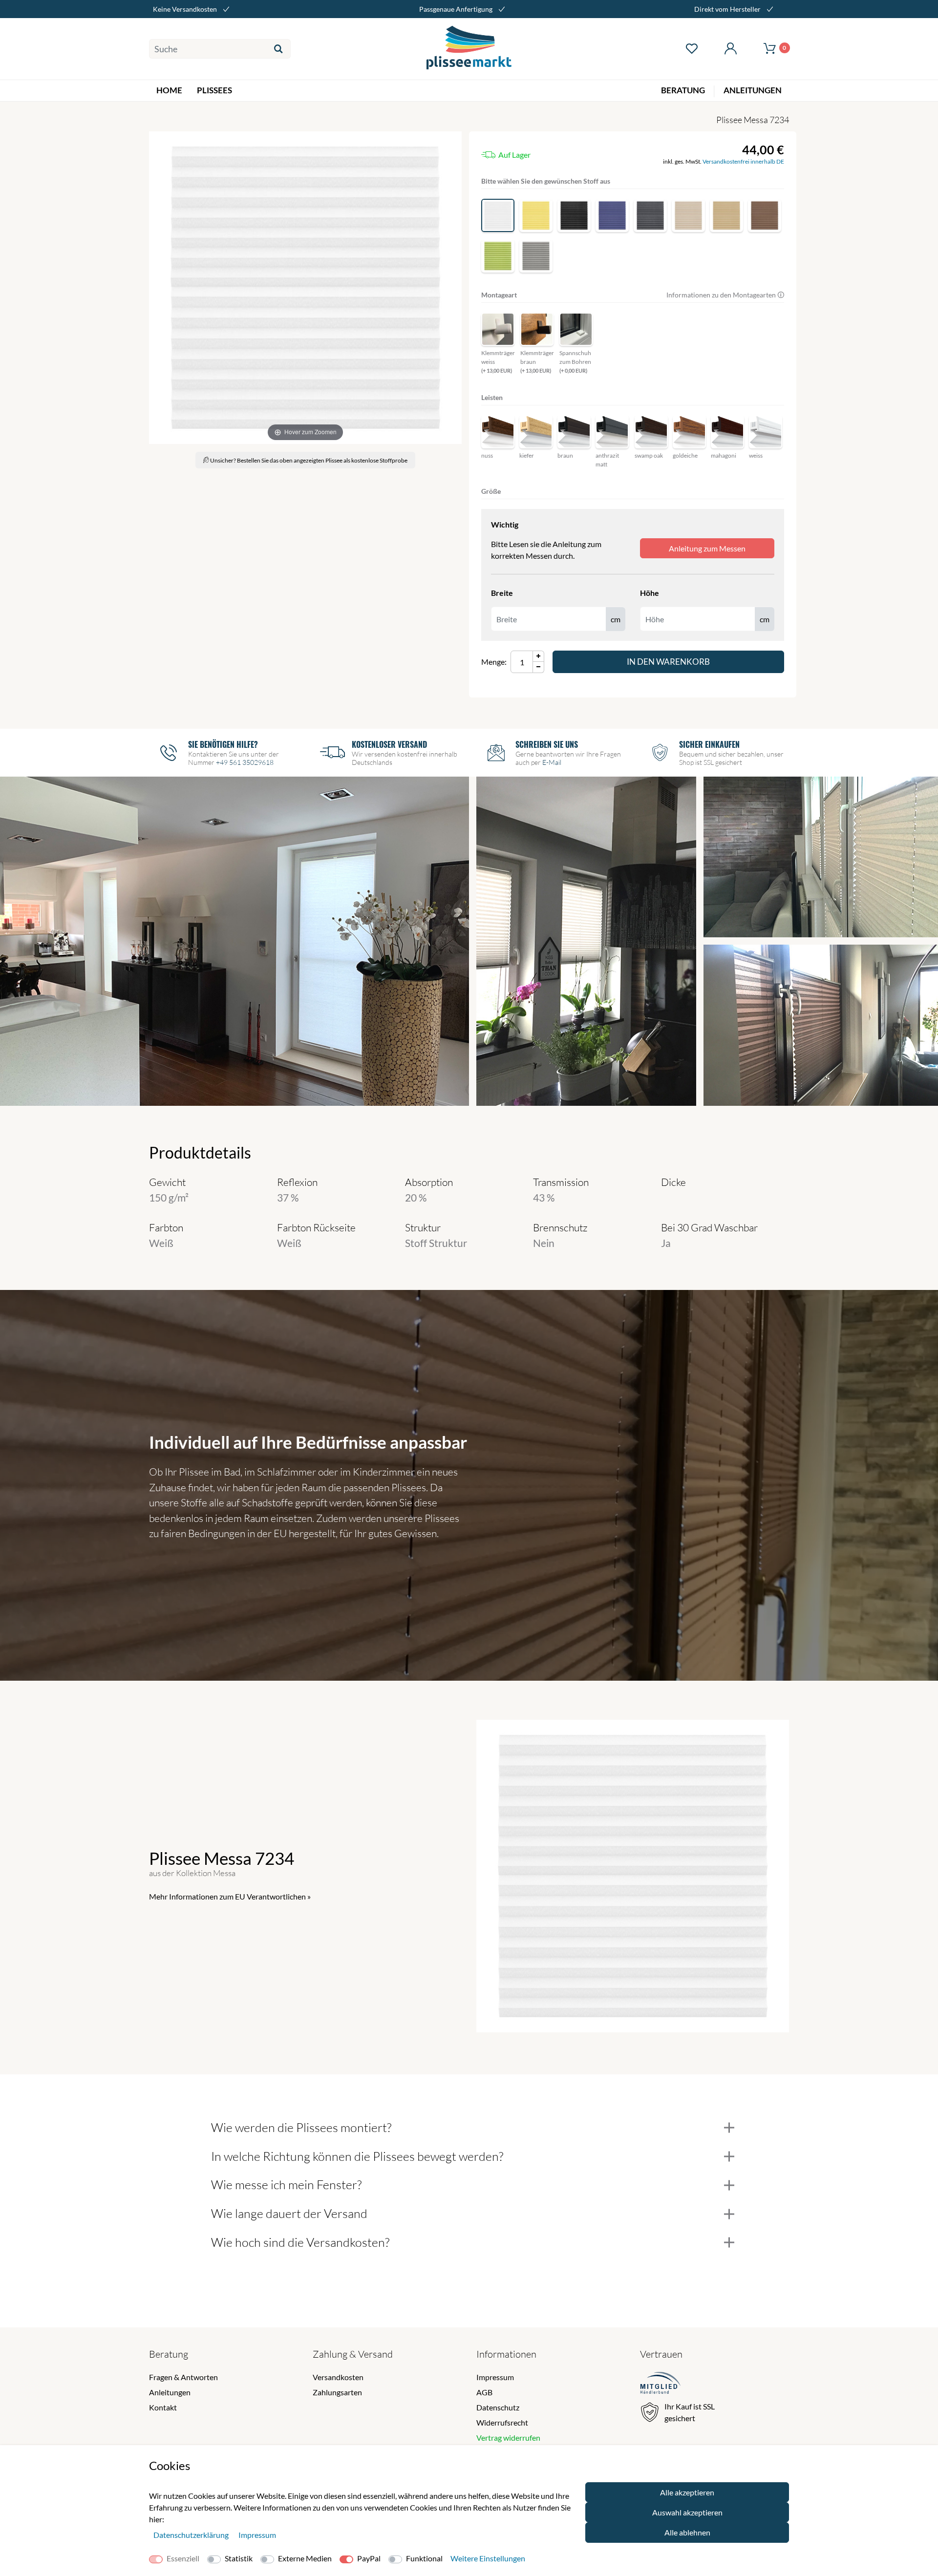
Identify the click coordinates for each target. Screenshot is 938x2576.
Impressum (495, 2377)
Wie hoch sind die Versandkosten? (300, 2242)
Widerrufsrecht (502, 2422)
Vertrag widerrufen (508, 2438)
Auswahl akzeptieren (687, 2512)
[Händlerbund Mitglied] (661, 2384)
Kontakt (163, 2407)
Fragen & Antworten (183, 2377)
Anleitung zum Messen (707, 548)
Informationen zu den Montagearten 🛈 (725, 295)
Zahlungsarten (337, 2392)
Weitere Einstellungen (488, 2558)
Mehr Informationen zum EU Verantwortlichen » (230, 1896)
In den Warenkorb (668, 662)
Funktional (424, 2558)
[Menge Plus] (539, 656)
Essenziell (183, 2558)
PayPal (369, 2558)
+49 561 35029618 (245, 762)
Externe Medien (305, 2558)
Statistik (239, 2558)
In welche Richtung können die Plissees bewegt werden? (357, 2156)
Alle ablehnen (687, 2532)
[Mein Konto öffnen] (730, 49)
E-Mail (552, 762)
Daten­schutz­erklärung (192, 2535)
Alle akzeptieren (687, 2492)
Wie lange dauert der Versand (289, 2213)
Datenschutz (498, 2407)
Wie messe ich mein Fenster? (286, 2185)
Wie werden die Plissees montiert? (301, 2127)
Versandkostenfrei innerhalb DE (743, 161)
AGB (484, 2392)
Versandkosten (338, 2377)
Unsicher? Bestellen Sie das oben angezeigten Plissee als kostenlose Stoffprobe (308, 460)
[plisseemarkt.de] (469, 49)
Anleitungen (170, 2392)
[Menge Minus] (539, 667)
